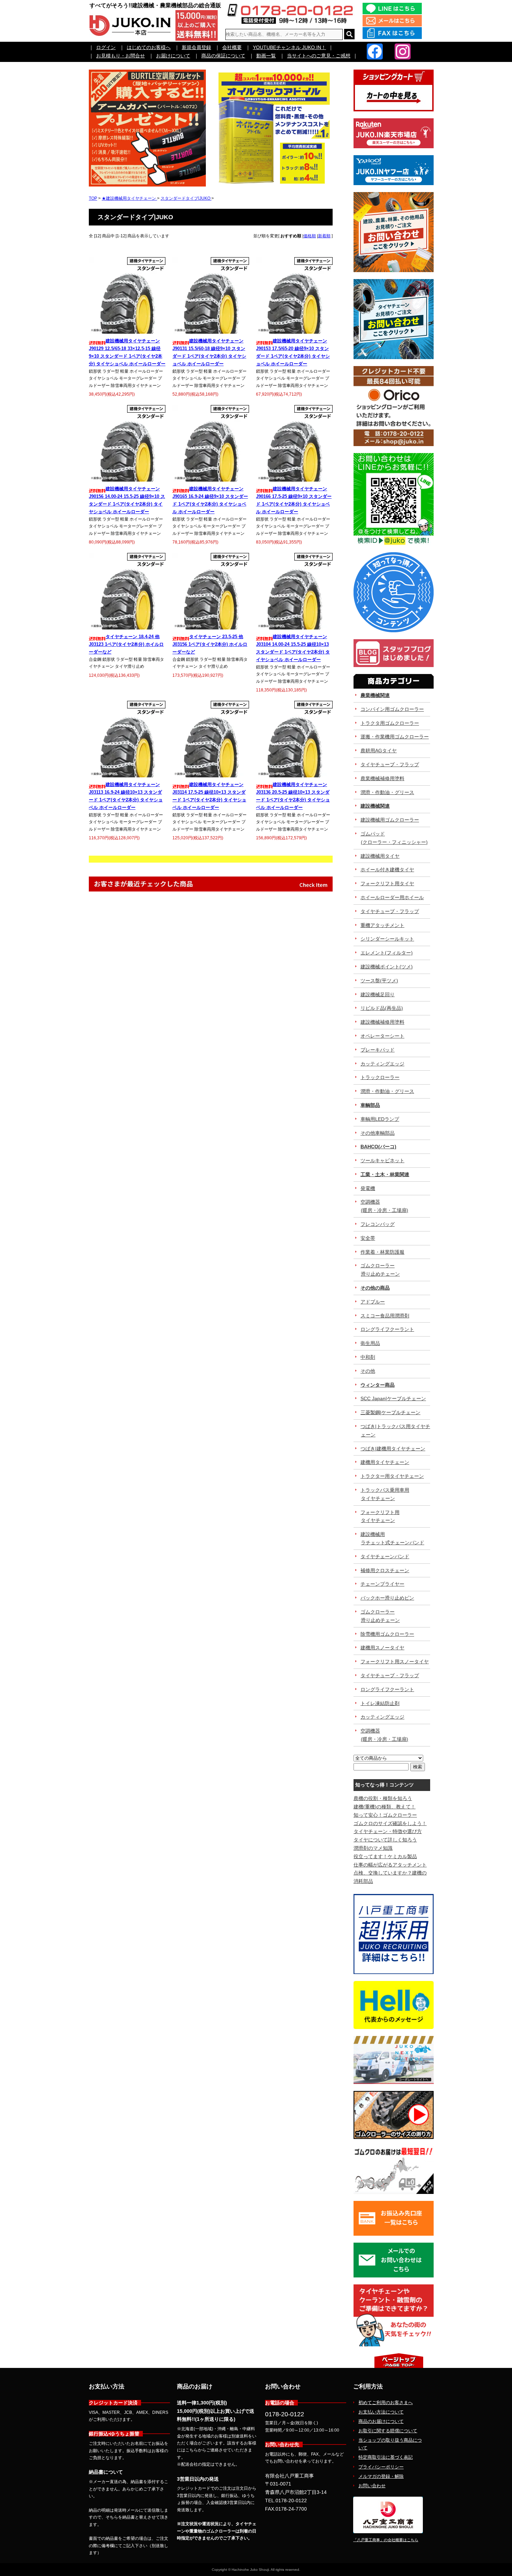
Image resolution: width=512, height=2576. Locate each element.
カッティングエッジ (382, 1064)
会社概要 (232, 47)
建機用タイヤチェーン (385, 1462)
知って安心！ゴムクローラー (385, 1815)
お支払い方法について (381, 2412)
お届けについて (173, 56)
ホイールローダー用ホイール (392, 897)
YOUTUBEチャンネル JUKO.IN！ (289, 47)
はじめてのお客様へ (149, 47)
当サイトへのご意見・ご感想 (319, 56)
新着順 (324, 236)
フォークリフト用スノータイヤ (395, 1662)
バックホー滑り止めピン (387, 1598)
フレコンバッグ (378, 1224)
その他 (368, 1371)
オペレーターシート (382, 1036)
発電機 (368, 1188)
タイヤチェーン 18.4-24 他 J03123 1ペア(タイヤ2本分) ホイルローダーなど (126, 644)
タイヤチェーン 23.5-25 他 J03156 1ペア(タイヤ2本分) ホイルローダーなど (210, 644)
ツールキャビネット (382, 1160)
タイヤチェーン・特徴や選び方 (388, 1831)
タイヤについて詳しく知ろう (385, 1840)
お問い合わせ (372, 2486)
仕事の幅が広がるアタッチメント (390, 1865)
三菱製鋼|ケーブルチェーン (390, 1412)
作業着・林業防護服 (382, 1252)
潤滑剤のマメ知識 (373, 1848)
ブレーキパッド (378, 1050)
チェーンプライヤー (382, 1584)
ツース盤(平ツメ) (379, 981)
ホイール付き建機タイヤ (387, 870)
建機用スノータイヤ (382, 1648)
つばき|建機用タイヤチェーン (393, 1449)
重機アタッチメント (382, 925)
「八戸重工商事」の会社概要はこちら (386, 2540)
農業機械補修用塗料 (382, 778)
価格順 (310, 236)
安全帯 (368, 1238)
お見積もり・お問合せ (121, 56)
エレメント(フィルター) (387, 953)
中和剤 (368, 1357)
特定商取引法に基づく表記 (386, 2457)
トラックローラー (380, 1077)
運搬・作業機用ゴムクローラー (395, 737)
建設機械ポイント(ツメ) (387, 967)
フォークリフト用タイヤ (387, 883)
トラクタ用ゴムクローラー (390, 723)
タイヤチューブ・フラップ (390, 764)
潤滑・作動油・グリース (387, 792)
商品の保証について (223, 56)
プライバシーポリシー (381, 2467)
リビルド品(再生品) (382, 1008)
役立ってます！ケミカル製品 (385, 1856)
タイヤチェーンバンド (385, 1556)
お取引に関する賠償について (388, 2431)
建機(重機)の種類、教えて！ (385, 1807)
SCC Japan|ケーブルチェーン (393, 1398)
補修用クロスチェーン (385, 1570)
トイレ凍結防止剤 (380, 1703)
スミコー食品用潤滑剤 (385, 1316)
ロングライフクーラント (387, 1329)
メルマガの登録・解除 (381, 2476)
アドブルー (373, 1302)
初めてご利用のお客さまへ (386, 2403)
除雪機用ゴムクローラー (387, 1634)
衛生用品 (370, 1343)
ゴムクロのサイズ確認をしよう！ (390, 1823)
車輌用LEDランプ (380, 1119)
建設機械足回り (378, 994)
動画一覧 (266, 56)
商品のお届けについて (381, 2421)
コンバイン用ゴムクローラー (392, 709)
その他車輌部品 (378, 1133)
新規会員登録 (196, 47)
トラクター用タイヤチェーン (392, 1476)
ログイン (106, 47)
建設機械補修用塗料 (382, 1022)
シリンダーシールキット (387, 939)
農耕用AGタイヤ (379, 751)
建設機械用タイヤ (380, 856)
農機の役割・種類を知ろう (383, 1798)
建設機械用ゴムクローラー (390, 820)
